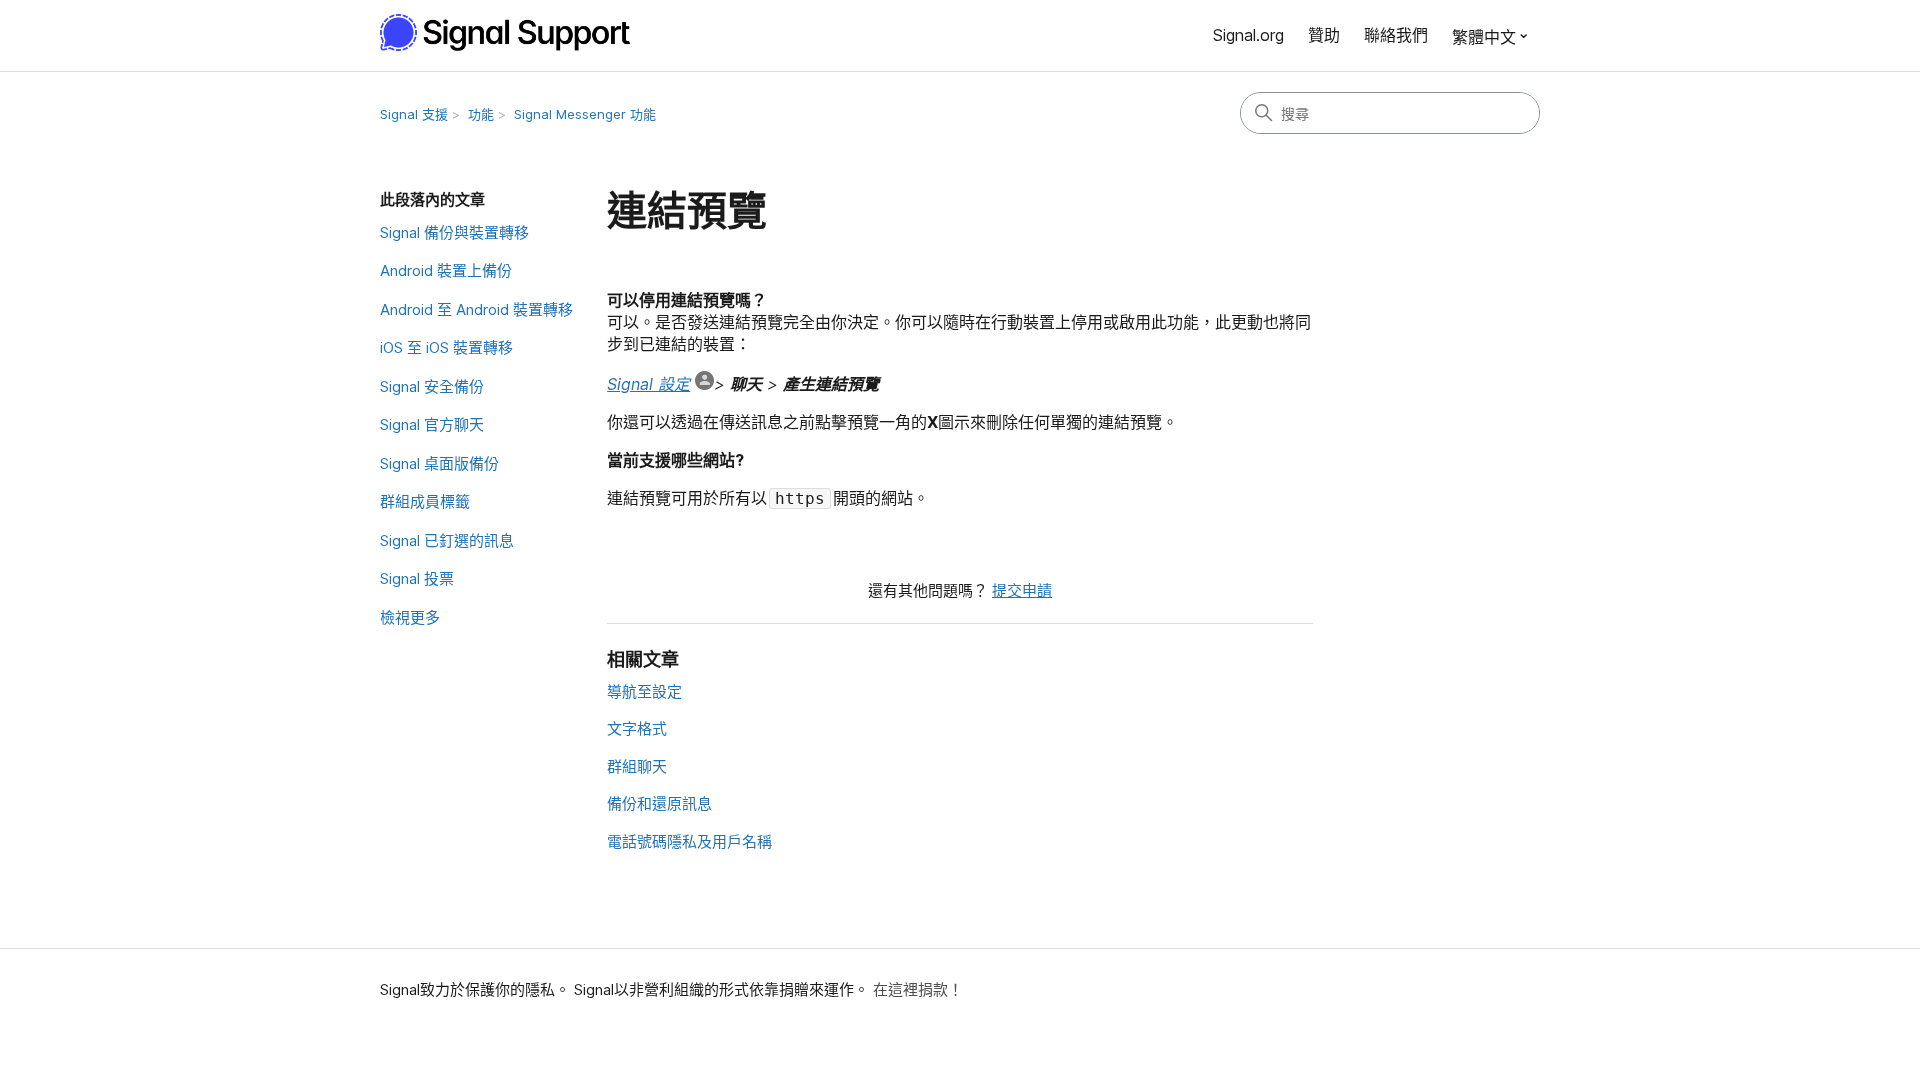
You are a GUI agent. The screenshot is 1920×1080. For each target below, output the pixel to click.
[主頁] (516, 32)
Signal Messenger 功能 (585, 114)
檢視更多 (410, 617)
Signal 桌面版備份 (439, 463)
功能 (481, 114)
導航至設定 (644, 691)
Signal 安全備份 (432, 386)
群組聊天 (637, 766)
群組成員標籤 (425, 501)
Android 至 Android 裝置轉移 (476, 309)
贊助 (1324, 35)
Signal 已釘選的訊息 (447, 540)
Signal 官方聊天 (432, 424)
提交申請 (1022, 590)
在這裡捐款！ (918, 989)
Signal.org (1248, 35)
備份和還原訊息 (659, 803)
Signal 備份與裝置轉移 (454, 232)
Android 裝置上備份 (446, 270)
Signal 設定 (648, 384)
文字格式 (637, 728)
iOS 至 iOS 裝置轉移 (446, 347)
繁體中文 (1484, 37)
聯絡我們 (1396, 35)
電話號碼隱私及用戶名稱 (689, 841)
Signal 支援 (414, 114)
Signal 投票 (417, 578)
